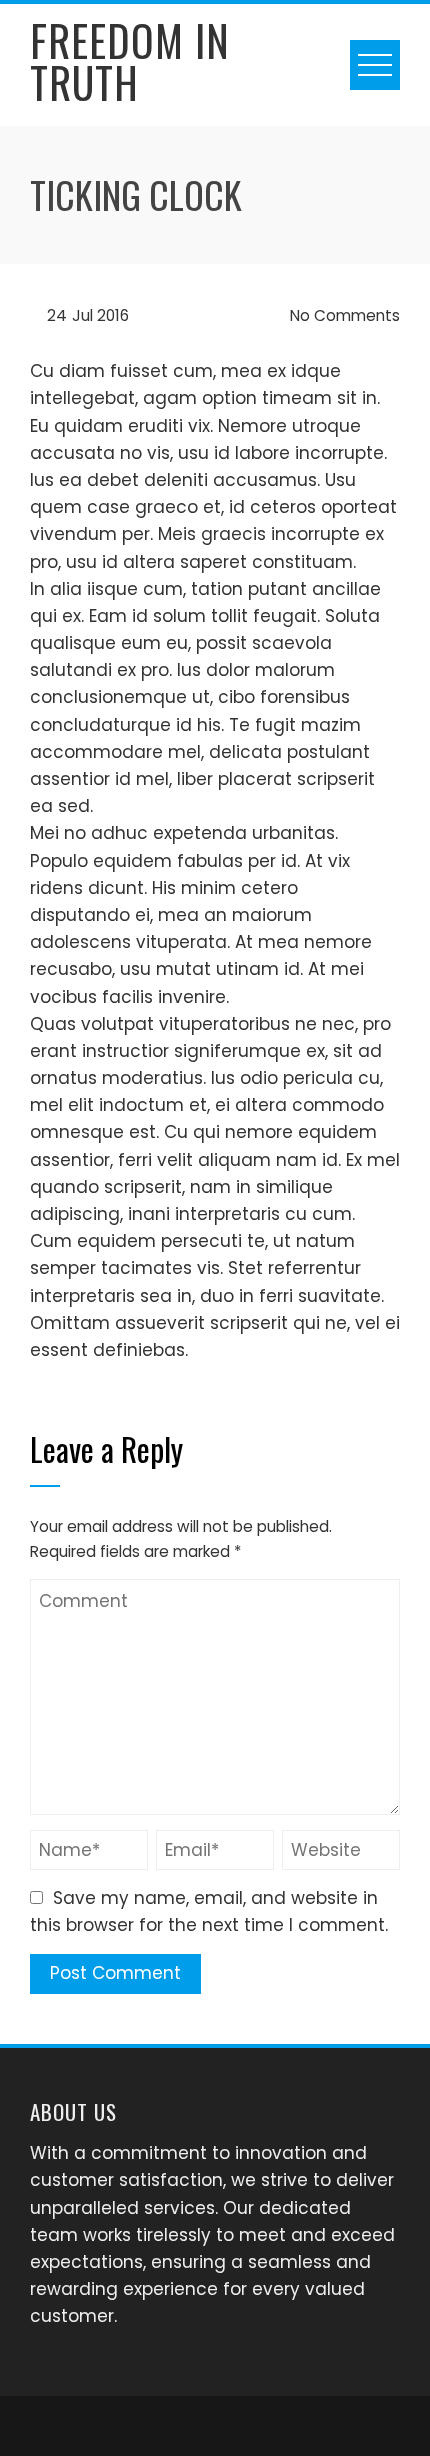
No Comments (343, 315)
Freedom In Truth (130, 61)
